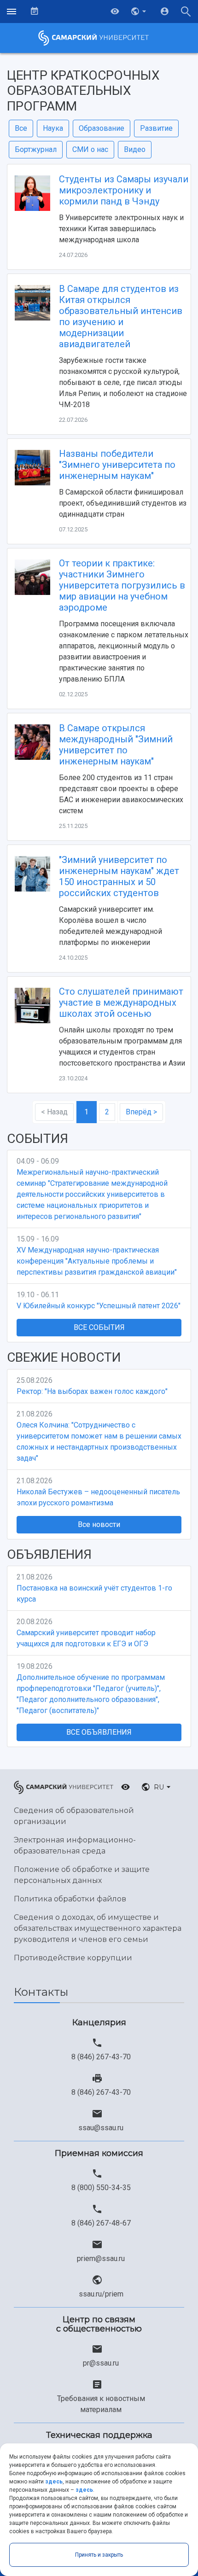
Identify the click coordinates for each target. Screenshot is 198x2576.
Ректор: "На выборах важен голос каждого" (92, 1391)
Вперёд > (141, 1112)
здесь (54, 2482)
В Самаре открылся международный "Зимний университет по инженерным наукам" (116, 745)
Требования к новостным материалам (101, 2404)
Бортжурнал (36, 149)
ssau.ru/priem (101, 2294)
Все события (99, 1327)
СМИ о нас (90, 149)
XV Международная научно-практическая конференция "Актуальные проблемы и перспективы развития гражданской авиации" (97, 1261)
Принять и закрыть (99, 2555)
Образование (102, 128)
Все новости (99, 1524)
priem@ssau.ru (101, 2258)
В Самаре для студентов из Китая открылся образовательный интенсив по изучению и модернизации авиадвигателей (121, 316)
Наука (53, 128)
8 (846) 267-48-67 (101, 2223)
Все (21, 128)
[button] (140, 12)
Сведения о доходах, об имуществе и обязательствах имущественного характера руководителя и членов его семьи (98, 1928)
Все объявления (99, 1732)
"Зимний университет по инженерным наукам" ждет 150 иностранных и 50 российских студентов (119, 876)
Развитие (156, 128)
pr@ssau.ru (101, 2363)
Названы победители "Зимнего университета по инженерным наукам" (117, 465)
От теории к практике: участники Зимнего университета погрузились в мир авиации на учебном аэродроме (122, 585)
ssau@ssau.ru (101, 2128)
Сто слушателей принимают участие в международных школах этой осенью (121, 1002)
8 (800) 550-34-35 (101, 2188)
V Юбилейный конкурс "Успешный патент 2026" (99, 1306)
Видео (135, 149)
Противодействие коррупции (73, 1958)
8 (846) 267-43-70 (101, 2057)
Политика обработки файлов (70, 1899)
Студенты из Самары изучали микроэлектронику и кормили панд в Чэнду (124, 190)
